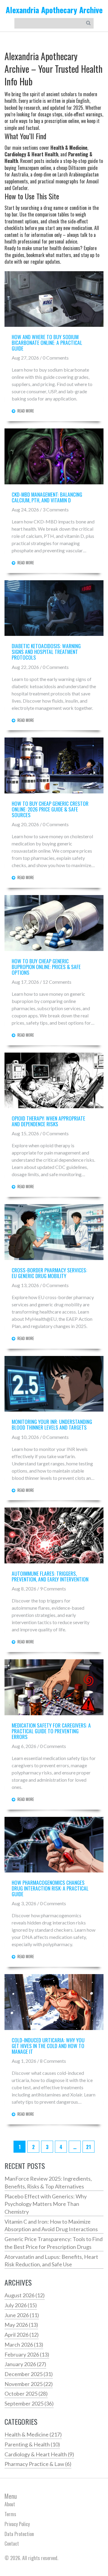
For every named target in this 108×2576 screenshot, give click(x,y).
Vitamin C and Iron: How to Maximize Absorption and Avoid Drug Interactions (51, 2225)
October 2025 (26, 2394)
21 (88, 2147)
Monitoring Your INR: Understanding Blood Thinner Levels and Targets (52, 1424)
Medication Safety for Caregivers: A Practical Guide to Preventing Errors (51, 1731)
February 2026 (27, 2354)
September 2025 (29, 2403)
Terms (10, 2514)
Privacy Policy (17, 2524)
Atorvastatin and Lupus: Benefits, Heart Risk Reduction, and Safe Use (51, 2261)
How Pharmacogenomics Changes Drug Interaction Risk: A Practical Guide (50, 1888)
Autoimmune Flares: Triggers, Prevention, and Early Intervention (50, 1576)
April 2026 (22, 2335)
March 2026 (24, 2344)
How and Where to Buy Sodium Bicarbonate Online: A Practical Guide (47, 343)
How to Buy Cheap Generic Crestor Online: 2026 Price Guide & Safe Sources (50, 809)
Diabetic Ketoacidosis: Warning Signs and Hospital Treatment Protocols (46, 652)
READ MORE (26, 411)
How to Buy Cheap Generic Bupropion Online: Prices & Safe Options (46, 967)
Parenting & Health (32, 2444)
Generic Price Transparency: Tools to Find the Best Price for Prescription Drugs (54, 2243)
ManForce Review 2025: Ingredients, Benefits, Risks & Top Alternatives (48, 2182)
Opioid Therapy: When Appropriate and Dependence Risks (48, 1121)
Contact (12, 2544)
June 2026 (22, 2315)
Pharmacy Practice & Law (38, 2464)
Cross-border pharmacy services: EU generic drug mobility (49, 1273)
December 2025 (29, 2374)
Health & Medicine (33, 2434)
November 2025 (29, 2384)
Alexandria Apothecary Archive (54, 10)
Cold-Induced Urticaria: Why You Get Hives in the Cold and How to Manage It (48, 2046)
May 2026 (21, 2325)
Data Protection (19, 2534)
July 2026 (21, 2305)
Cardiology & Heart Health (39, 2454)
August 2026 (25, 2295)
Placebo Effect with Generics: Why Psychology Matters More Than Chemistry (46, 2204)
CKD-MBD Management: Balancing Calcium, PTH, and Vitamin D (47, 497)
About (10, 2504)
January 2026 (25, 2364)
